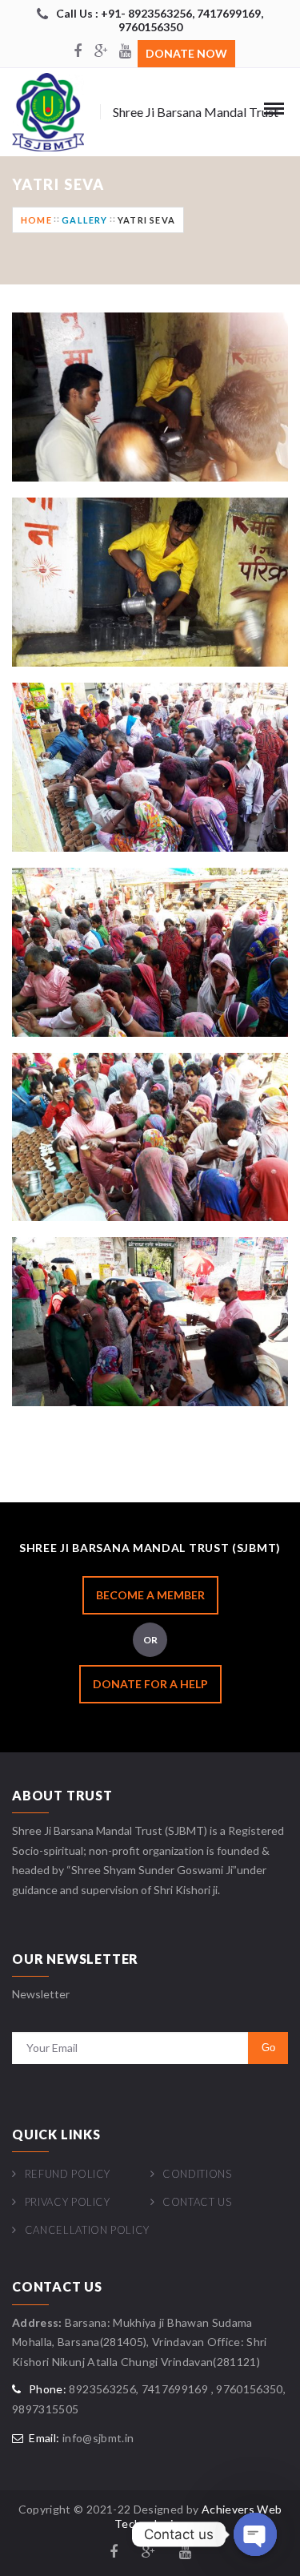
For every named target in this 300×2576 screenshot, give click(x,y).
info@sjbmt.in (98, 2438)
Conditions (197, 2174)
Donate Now (186, 53)
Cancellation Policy (87, 2230)
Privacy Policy (68, 2202)
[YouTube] (126, 52)
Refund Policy (68, 2174)
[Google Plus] (102, 52)
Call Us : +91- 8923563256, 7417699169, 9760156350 (160, 20)
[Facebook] (78, 52)
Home (36, 220)
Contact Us (197, 2202)
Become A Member (150, 1595)
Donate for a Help (150, 1684)
